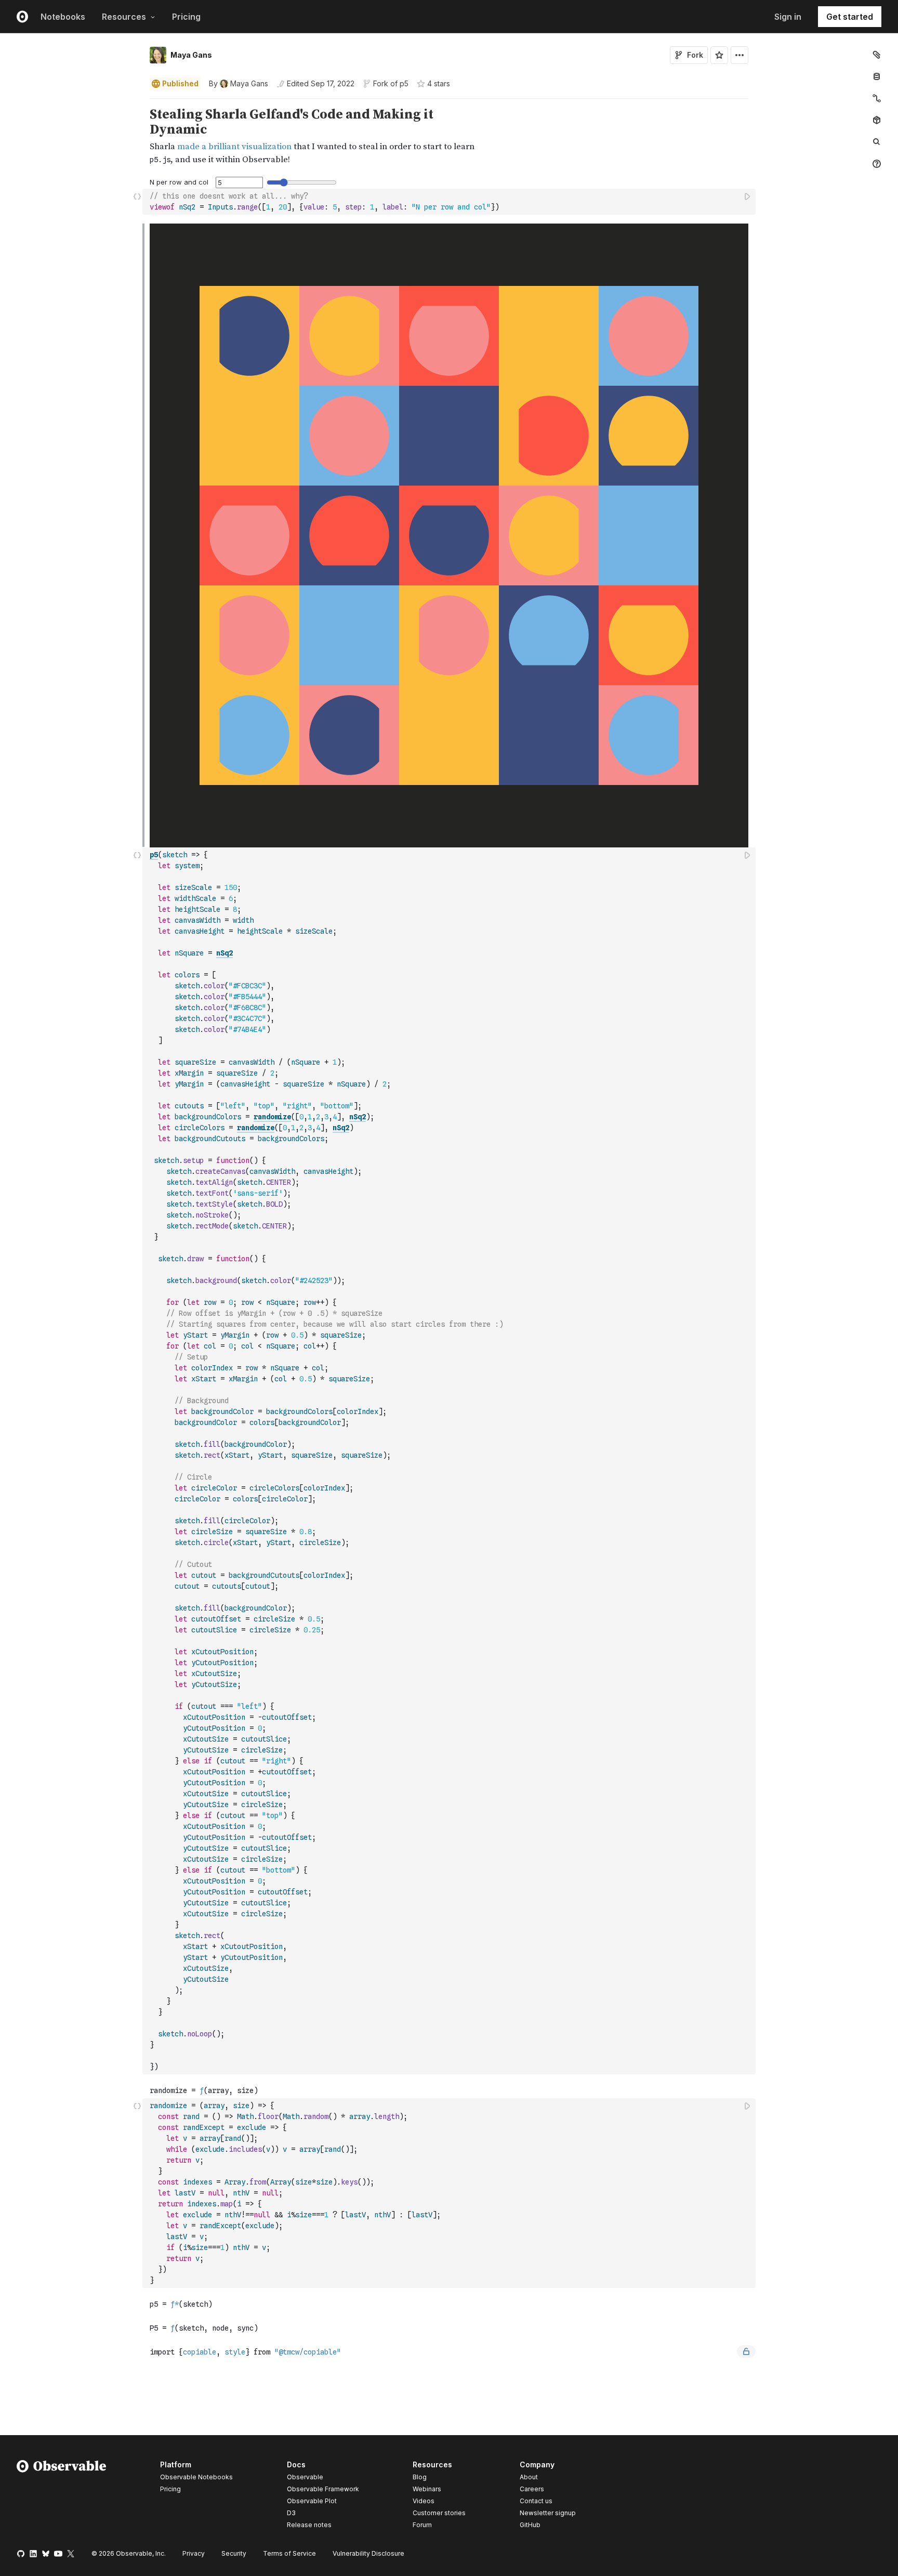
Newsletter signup (548, 2513)
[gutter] (71, 137)
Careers (532, 2489)
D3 (291, 2513)
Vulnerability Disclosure (368, 2553)
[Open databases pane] (877, 76)
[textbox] (450, 202)
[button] (137, 103)
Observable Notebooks (196, 2477)
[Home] (62, 2496)
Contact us (536, 2501)
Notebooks (63, 17)
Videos (424, 2501)
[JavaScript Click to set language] (137, 201)
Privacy (194, 2553)
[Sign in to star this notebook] (719, 55)
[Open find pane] (877, 142)
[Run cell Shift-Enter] (748, 196)
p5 (404, 83)
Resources (124, 17)
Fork (695, 55)
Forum (422, 2525)
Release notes (309, 2525)
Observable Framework (323, 2489)
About (529, 2477)
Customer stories (439, 2513)
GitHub (530, 2525)
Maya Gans (191, 55)
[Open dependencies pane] (877, 120)
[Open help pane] (877, 164)
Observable (305, 2477)
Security (234, 2553)
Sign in (788, 17)
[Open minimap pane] (877, 98)
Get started (850, 17)
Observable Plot (312, 2501)
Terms (289, 2553)
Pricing (186, 17)
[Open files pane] (877, 55)
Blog (420, 2477)
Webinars (427, 2489)
